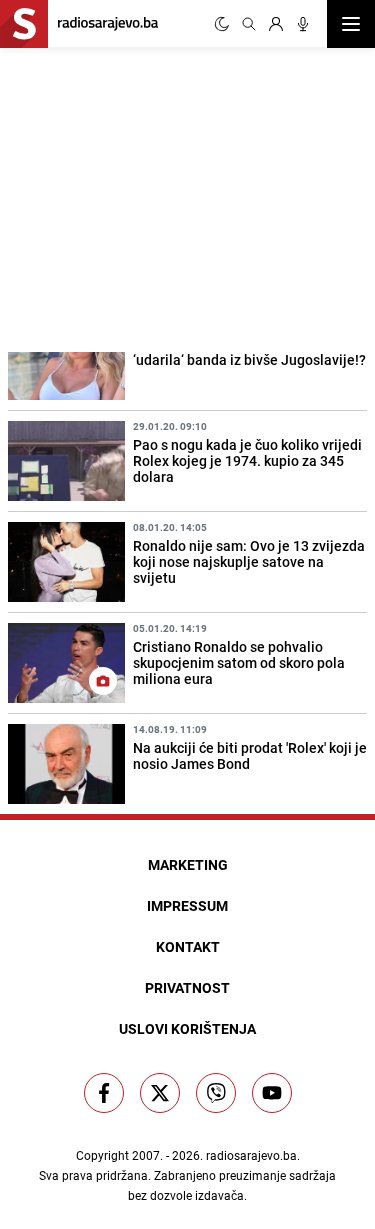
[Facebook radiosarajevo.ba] (104, 1093)
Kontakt (188, 946)
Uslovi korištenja (187, 1028)
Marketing (188, 864)
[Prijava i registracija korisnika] (276, 24)
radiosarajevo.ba (251, 1155)
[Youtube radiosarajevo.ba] (272, 1093)
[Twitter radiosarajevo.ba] (160, 1093)
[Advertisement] (150, 197)
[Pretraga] (249, 24)
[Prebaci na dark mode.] (222, 24)
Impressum (187, 905)
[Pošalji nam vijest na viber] (216, 1093)
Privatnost (187, 987)
